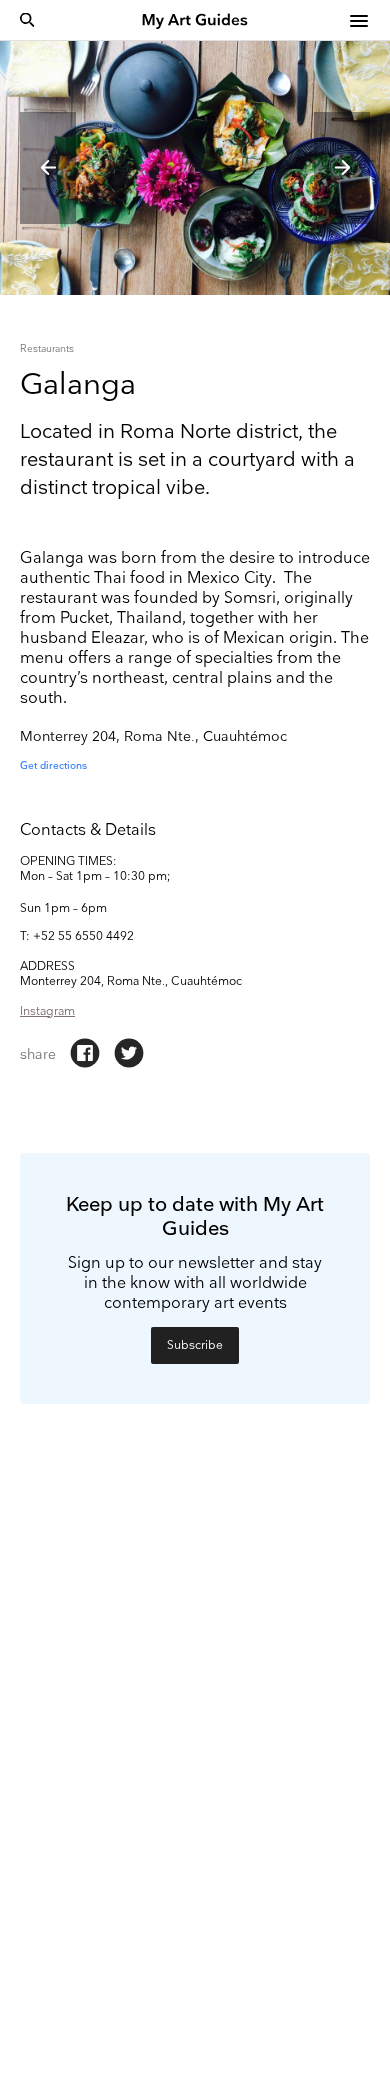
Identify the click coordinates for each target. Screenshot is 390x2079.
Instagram (47, 1011)
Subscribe (195, 1345)
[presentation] (48, 168)
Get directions (53, 766)
